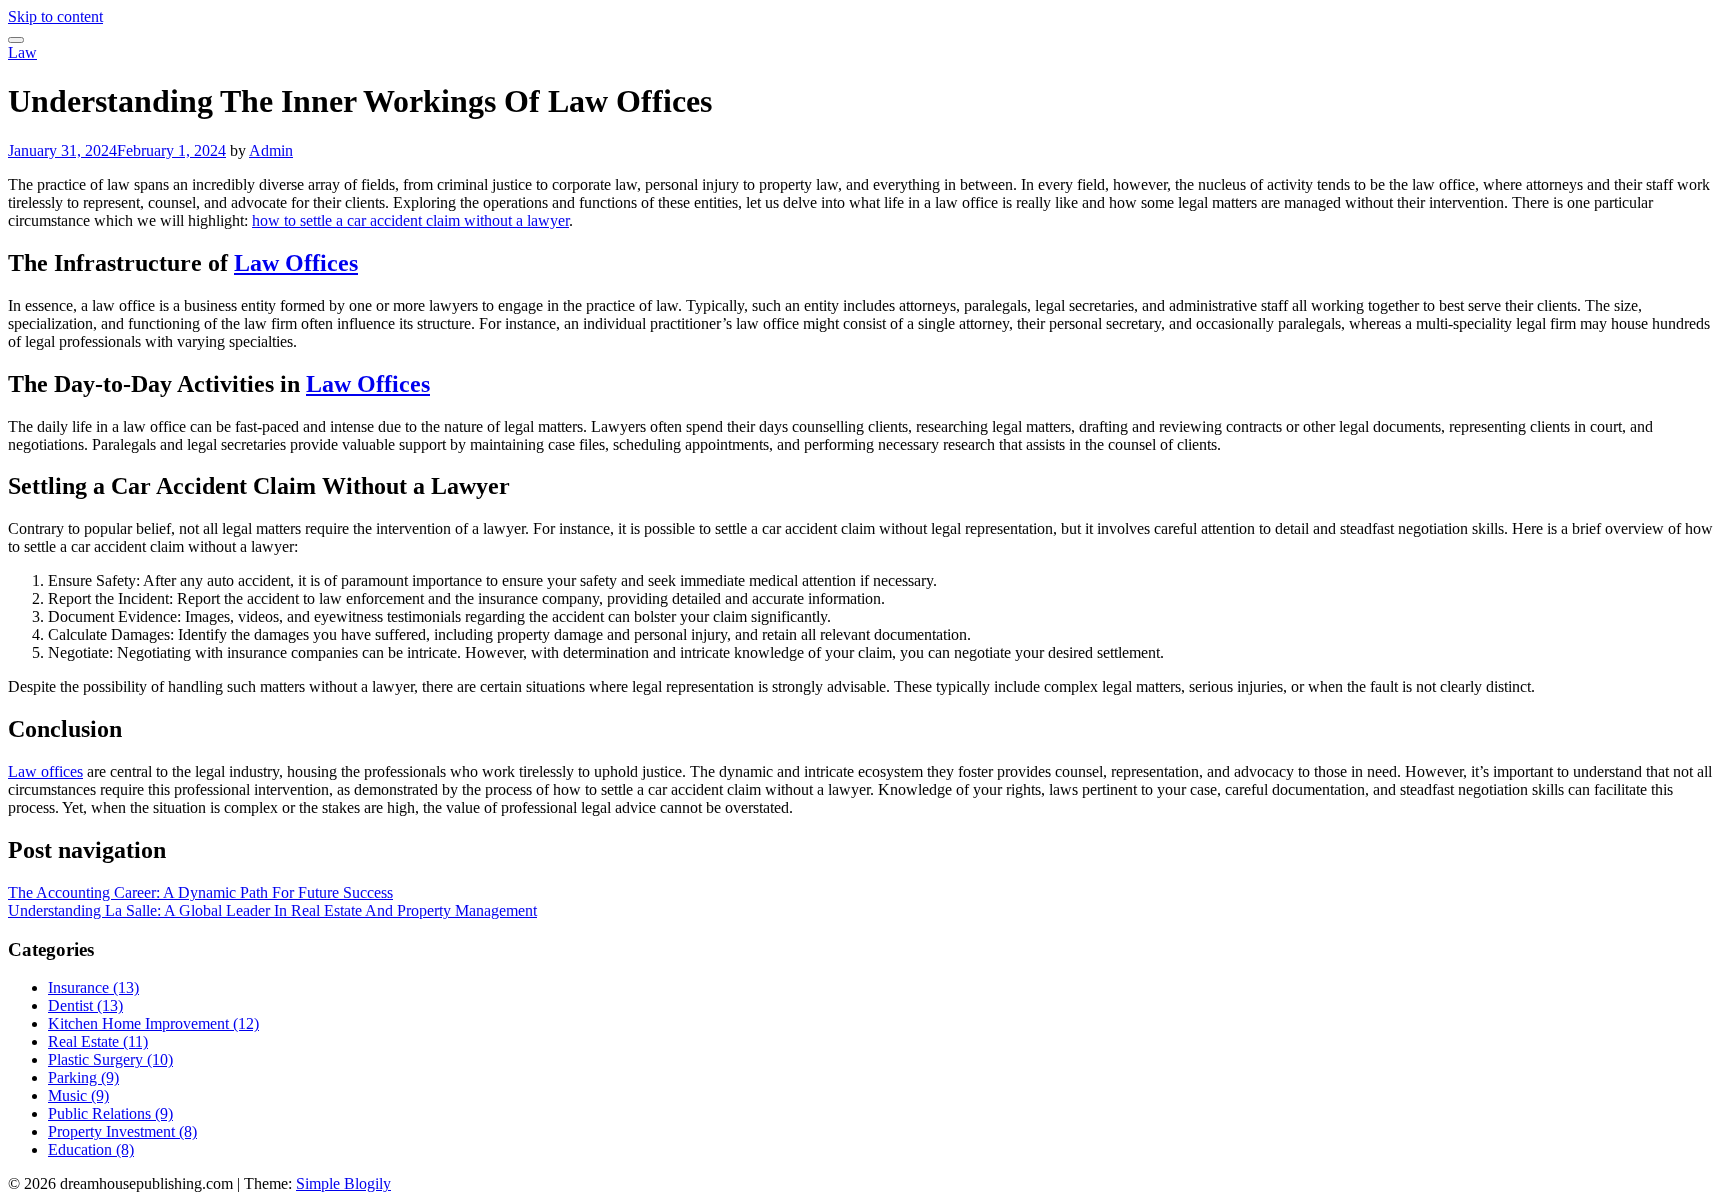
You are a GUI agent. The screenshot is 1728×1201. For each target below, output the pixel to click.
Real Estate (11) (98, 1041)
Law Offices (296, 263)
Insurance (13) (93, 987)
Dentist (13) (85, 1005)
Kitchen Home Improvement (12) (153, 1023)
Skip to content (55, 16)
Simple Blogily (343, 1183)
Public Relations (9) (110, 1113)
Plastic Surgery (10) (110, 1059)
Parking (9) (83, 1077)
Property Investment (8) (122, 1131)
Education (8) (91, 1149)
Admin (271, 150)
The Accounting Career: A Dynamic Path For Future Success (200, 892)
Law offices (45, 771)
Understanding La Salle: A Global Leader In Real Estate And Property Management (272, 910)
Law (22, 52)
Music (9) (78, 1095)
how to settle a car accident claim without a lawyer (410, 220)
